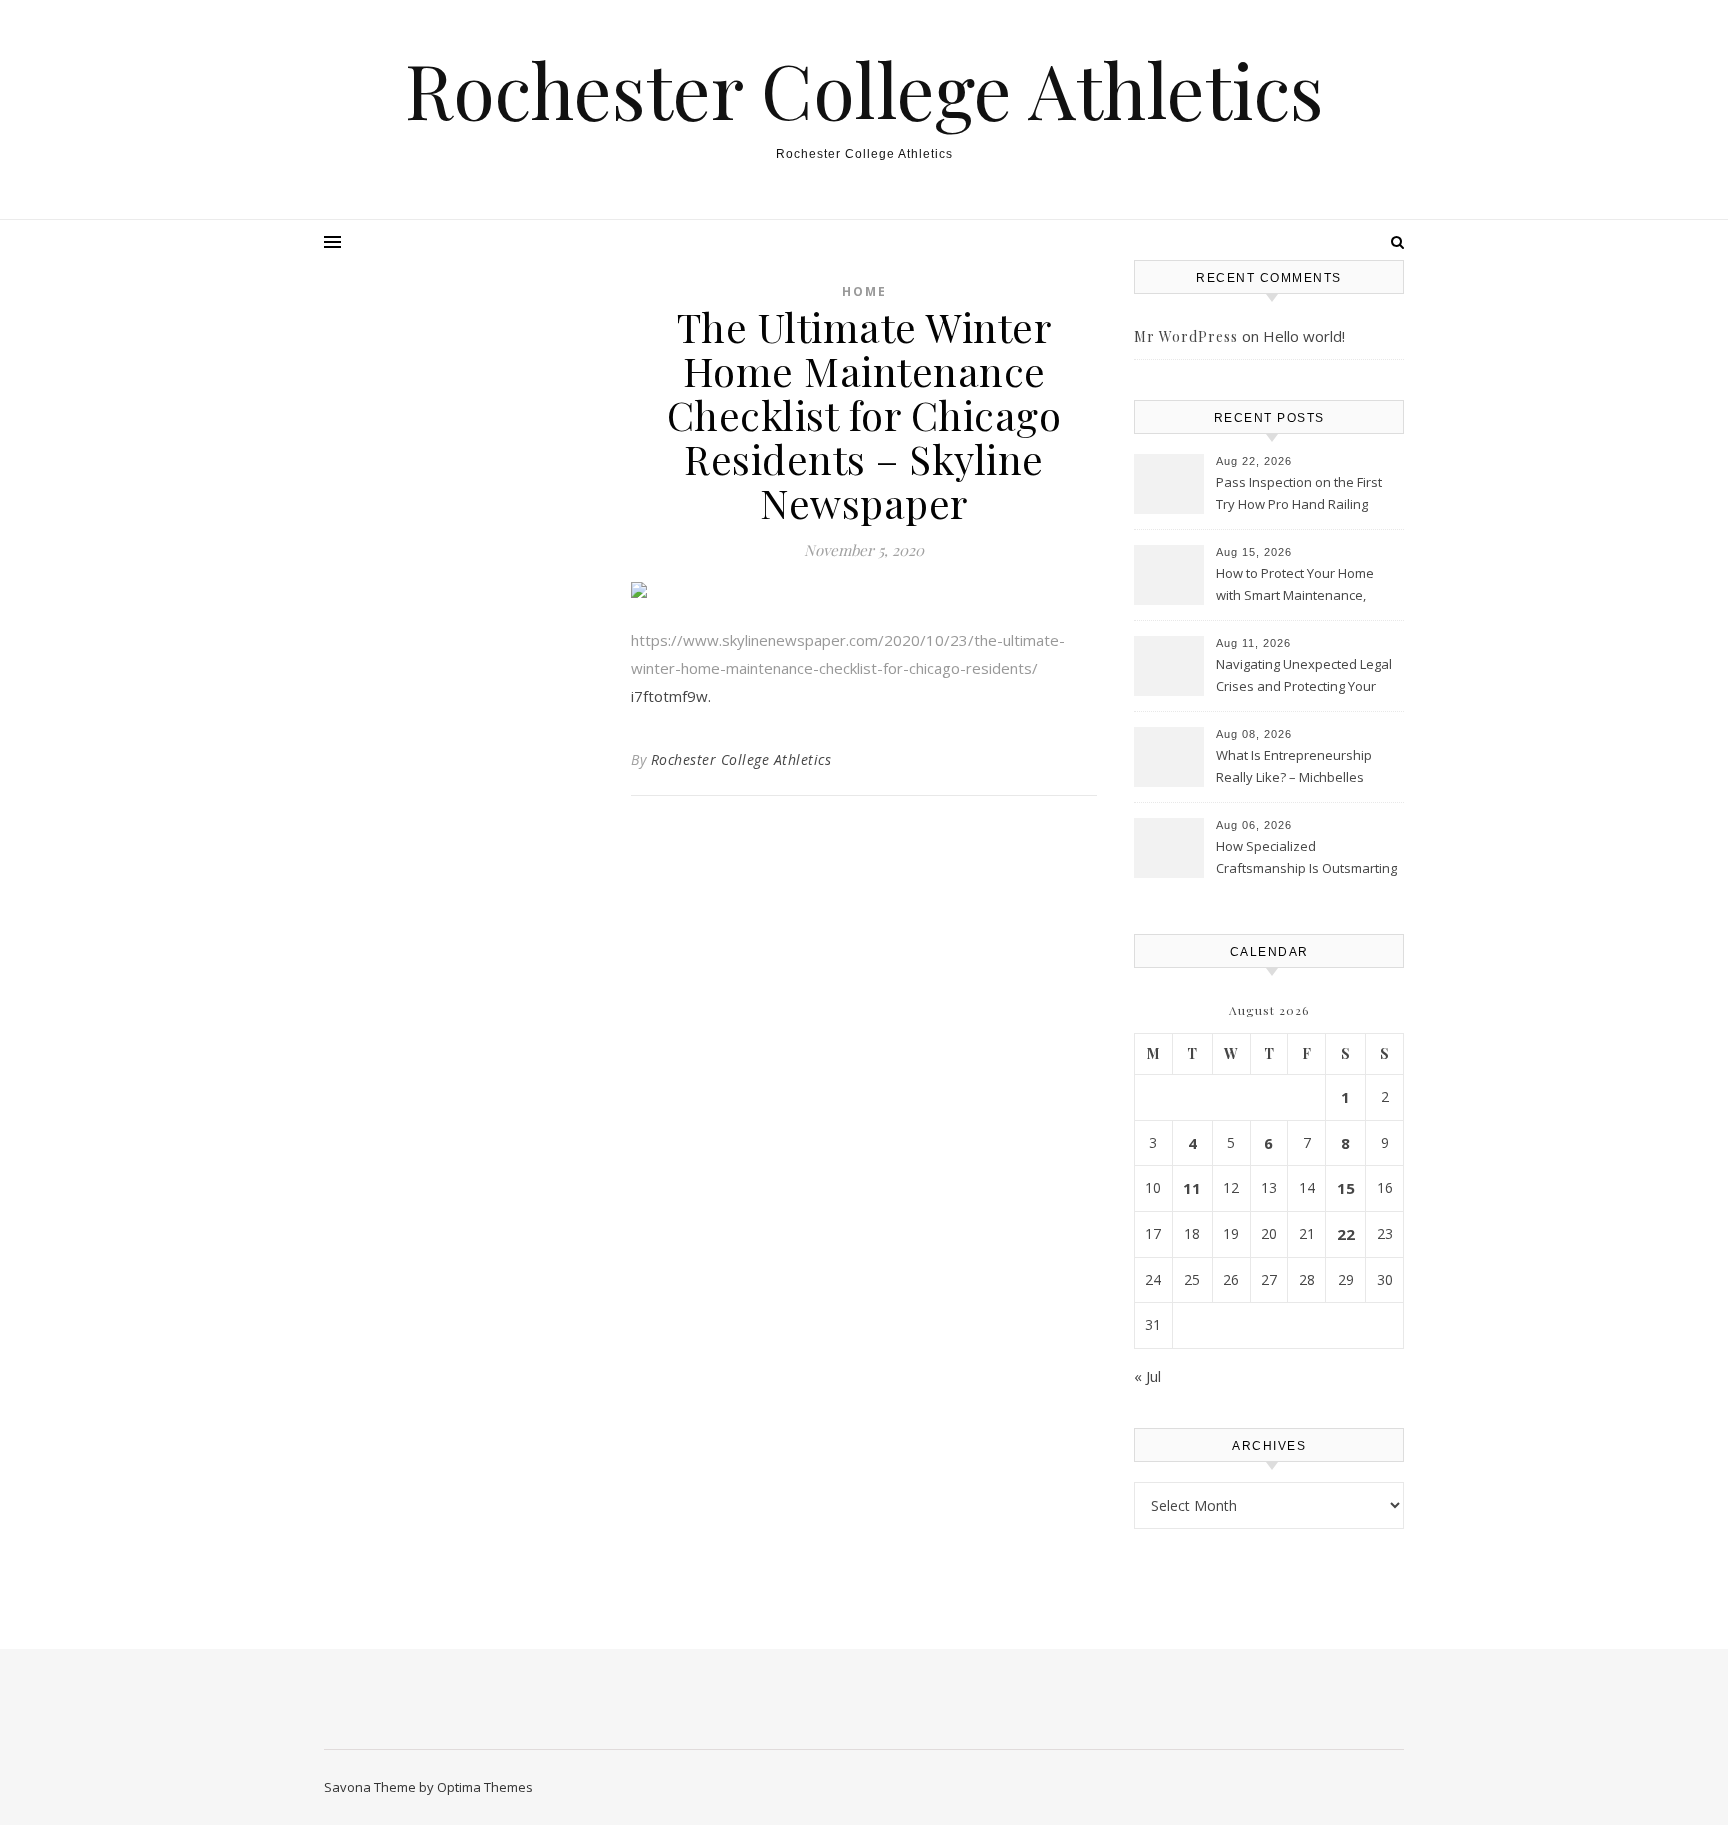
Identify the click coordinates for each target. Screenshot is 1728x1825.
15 (1346, 1188)
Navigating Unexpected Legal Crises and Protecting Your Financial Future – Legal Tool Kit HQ (1304, 677)
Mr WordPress (1186, 336)
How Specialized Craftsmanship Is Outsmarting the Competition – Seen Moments (1306, 859)
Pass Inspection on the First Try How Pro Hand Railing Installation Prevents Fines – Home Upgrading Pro (1301, 495)
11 (1192, 1188)
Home (864, 291)
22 (1346, 1234)
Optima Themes (485, 1787)
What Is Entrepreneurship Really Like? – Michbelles (1294, 766)
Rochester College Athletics (864, 89)
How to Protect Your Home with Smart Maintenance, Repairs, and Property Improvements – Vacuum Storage (1295, 586)
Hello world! (1304, 336)
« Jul (1147, 1376)
